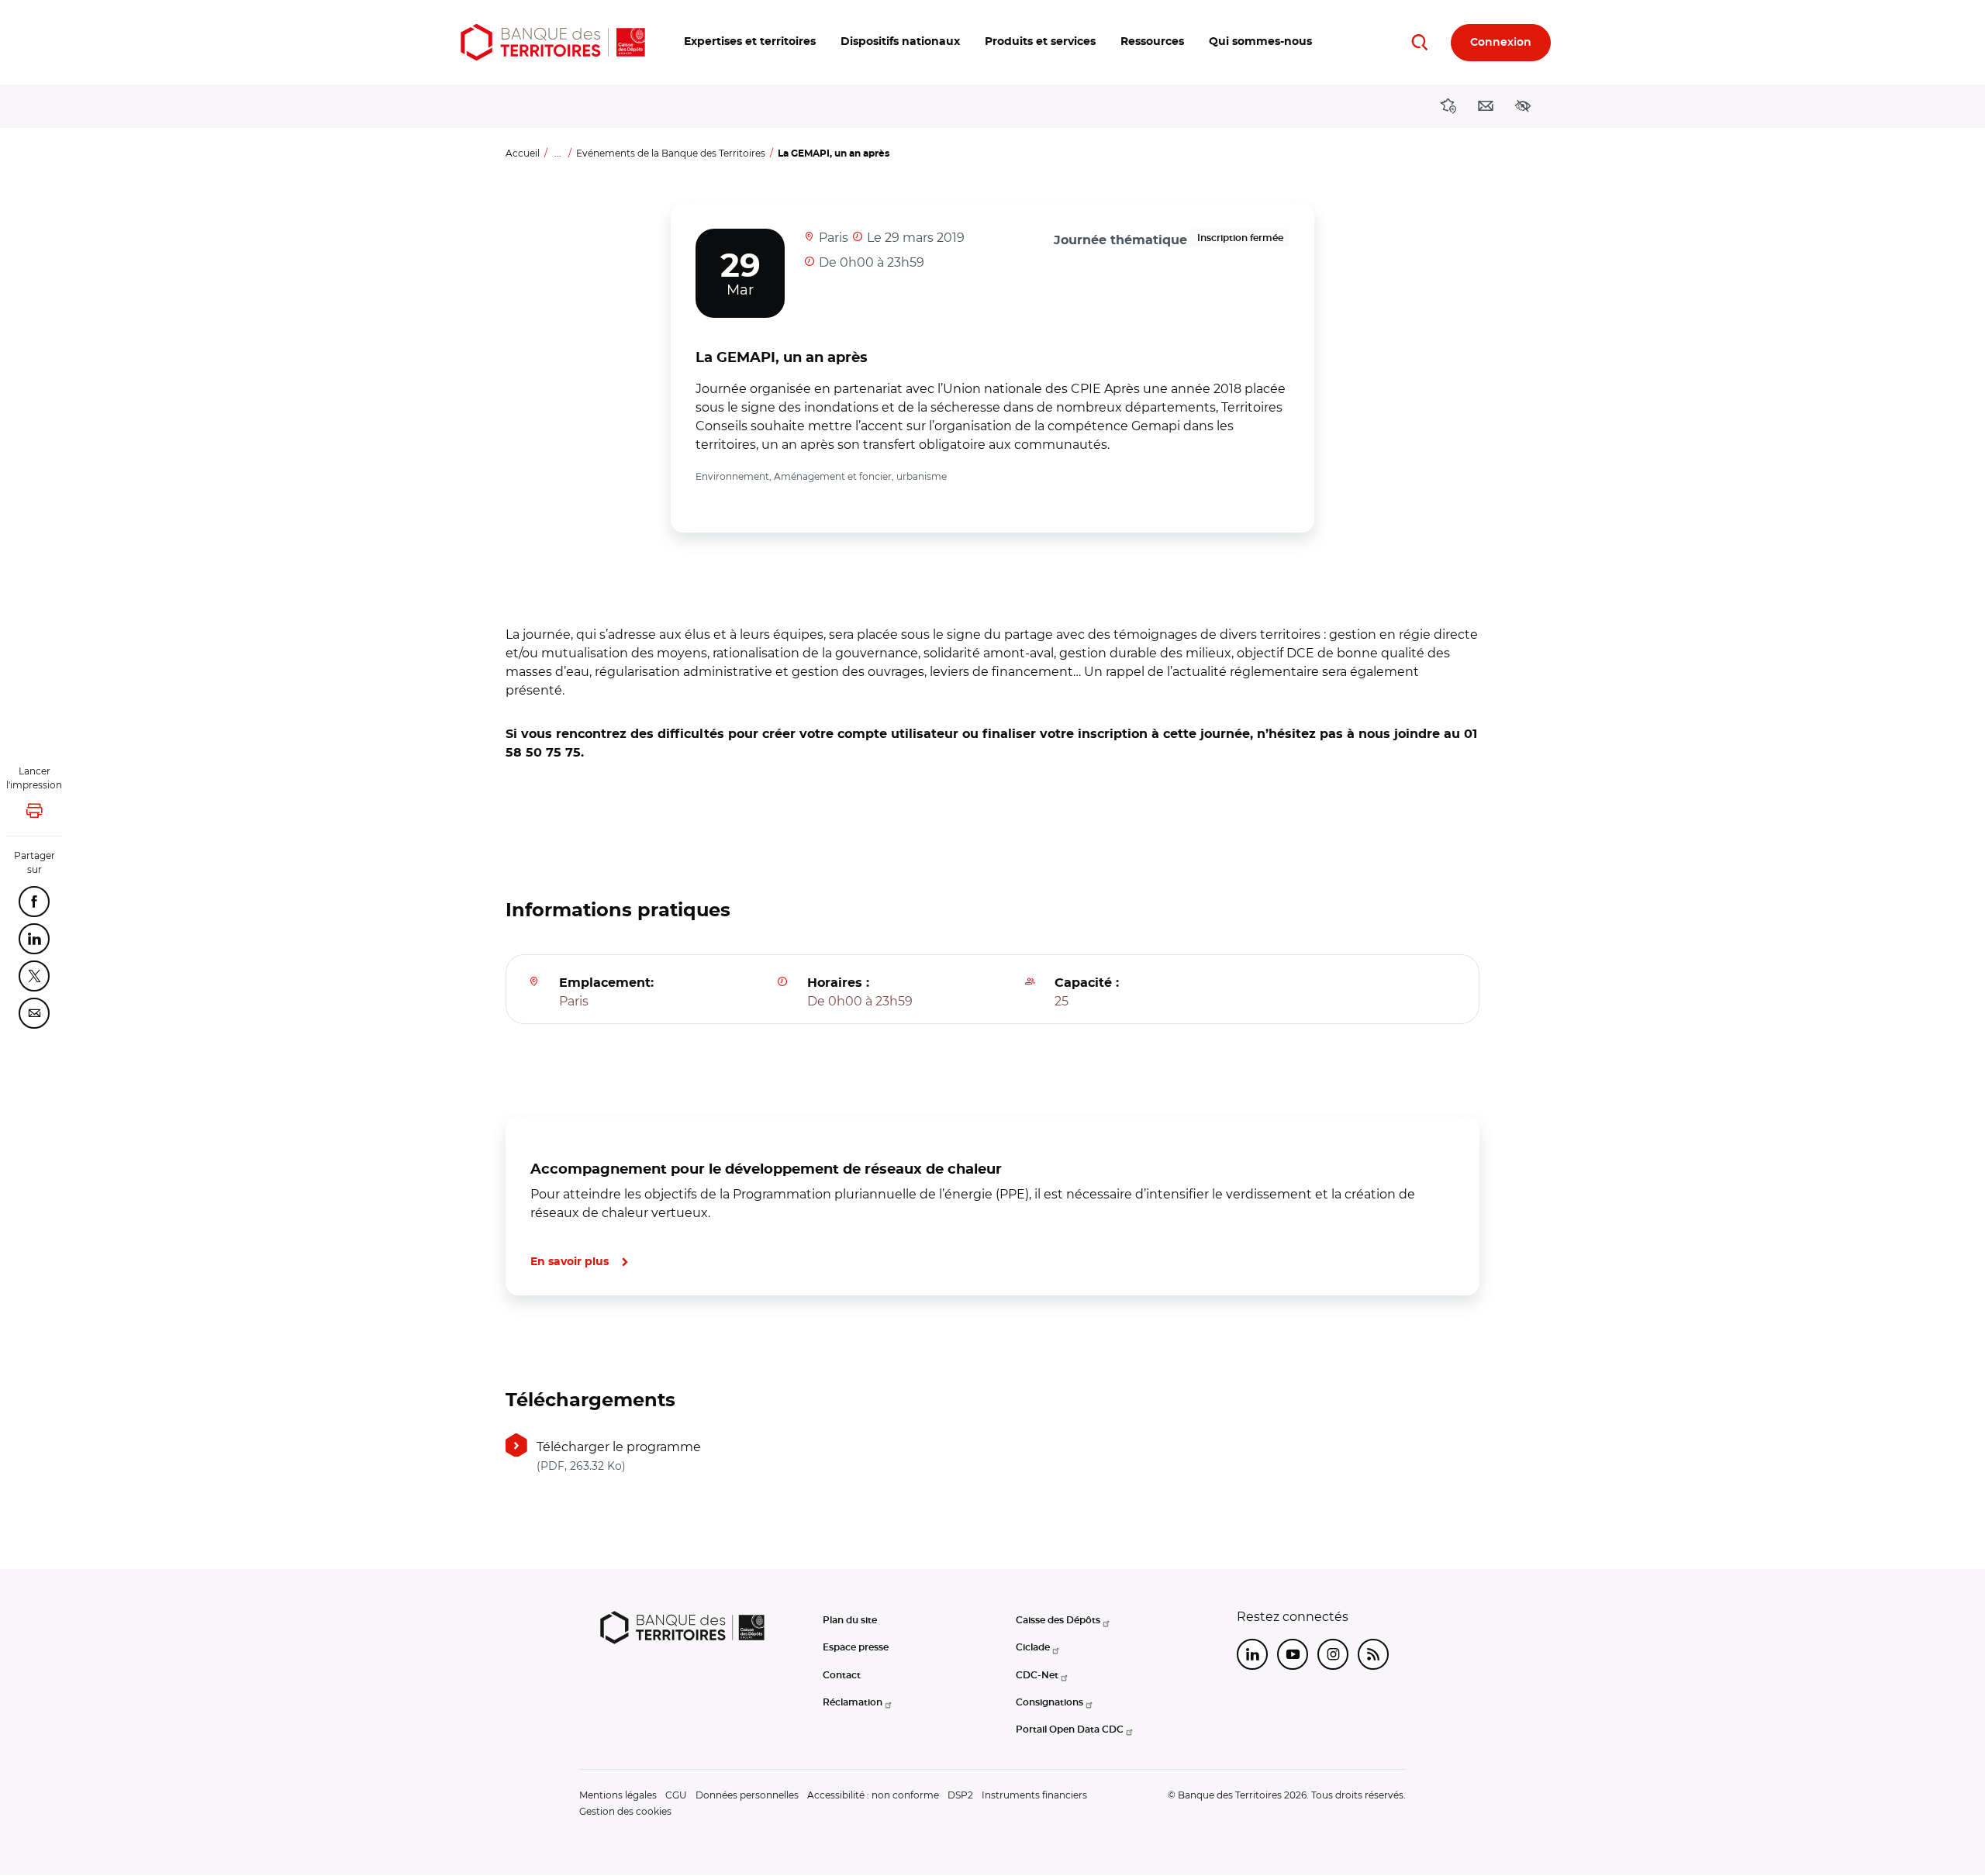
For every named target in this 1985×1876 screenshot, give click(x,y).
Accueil (523, 153)
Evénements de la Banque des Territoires (671, 153)
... (558, 153)
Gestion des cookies (625, 1811)
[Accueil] (553, 42)
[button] (750, 42)
